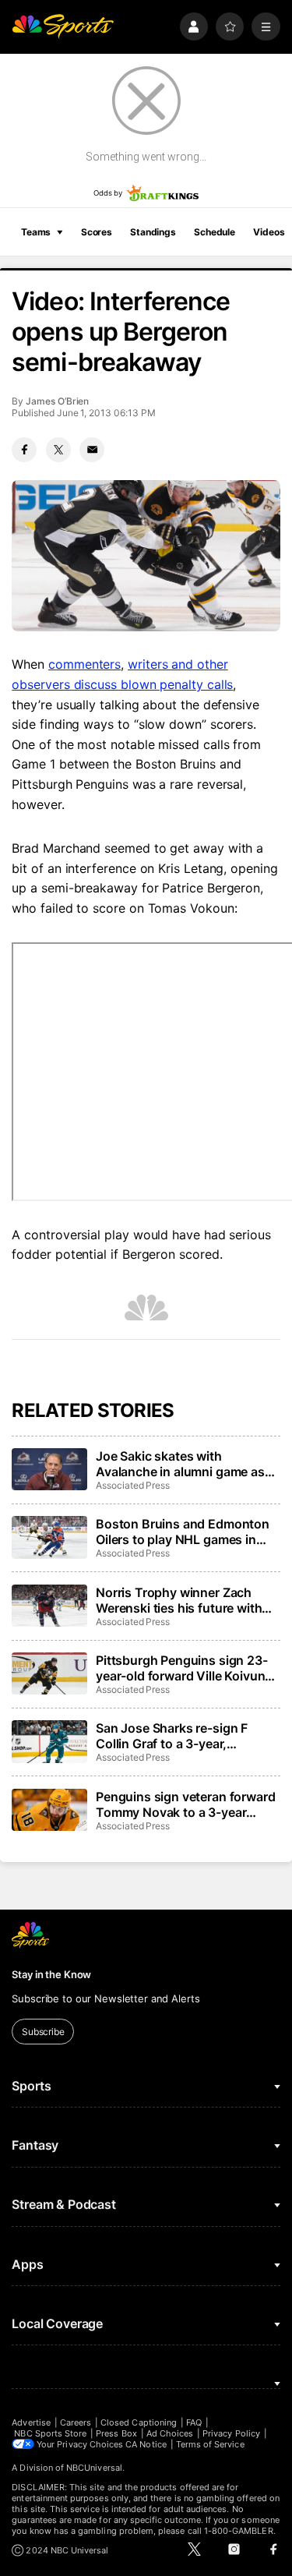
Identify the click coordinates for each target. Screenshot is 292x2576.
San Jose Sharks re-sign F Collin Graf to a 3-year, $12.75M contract (172, 1736)
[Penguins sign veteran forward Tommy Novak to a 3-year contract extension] (49, 1810)
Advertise (31, 2422)
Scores (97, 232)
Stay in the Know (51, 1974)
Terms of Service (210, 2444)
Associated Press (133, 1485)
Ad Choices (170, 2433)
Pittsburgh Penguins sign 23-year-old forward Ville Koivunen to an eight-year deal (188, 1668)
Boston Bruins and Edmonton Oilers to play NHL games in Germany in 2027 (183, 1532)
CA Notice (146, 2444)
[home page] (63, 27)
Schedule (215, 232)
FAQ (194, 2422)
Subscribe (43, 2032)
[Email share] (92, 450)
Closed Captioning (139, 2422)
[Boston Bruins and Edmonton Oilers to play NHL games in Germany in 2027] (49, 1537)
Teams (36, 232)
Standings (153, 232)
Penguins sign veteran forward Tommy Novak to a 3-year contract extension (185, 1804)
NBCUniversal (94, 2468)
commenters (84, 664)
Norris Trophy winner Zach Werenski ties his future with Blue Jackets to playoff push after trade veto (179, 1600)
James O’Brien (57, 401)
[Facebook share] (24, 450)
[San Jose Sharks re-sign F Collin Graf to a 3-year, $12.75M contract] (49, 1741)
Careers (76, 2422)
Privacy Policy (231, 2433)
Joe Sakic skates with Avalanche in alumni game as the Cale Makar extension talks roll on (186, 1464)
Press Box (116, 2433)
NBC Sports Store (50, 2433)
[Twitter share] (58, 450)
